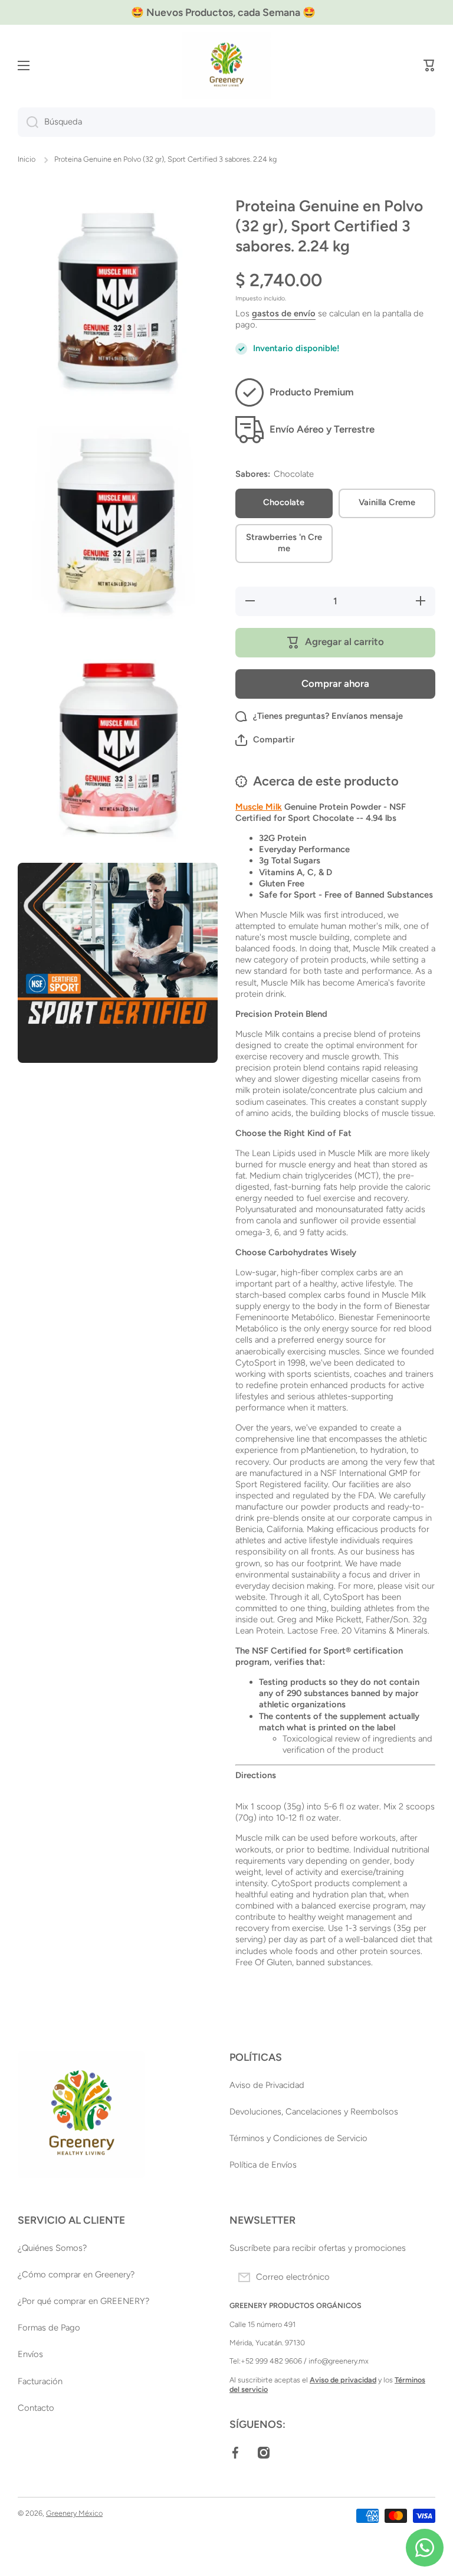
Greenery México (74, 2513)
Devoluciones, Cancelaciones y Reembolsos (314, 2112)
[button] (429, 66)
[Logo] (226, 66)
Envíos (30, 2354)
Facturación (40, 2381)
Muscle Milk (259, 807)
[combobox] (226, 122)
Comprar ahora (335, 683)
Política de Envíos (263, 2165)
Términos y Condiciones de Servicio (298, 2138)
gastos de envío (284, 313)
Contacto (36, 2408)
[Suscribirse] (421, 2277)
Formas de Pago (49, 2328)
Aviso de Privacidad (267, 2085)
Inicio (27, 159)
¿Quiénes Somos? (52, 2248)
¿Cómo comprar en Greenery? (76, 2274)
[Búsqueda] (28, 122)
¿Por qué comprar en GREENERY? (83, 2301)
